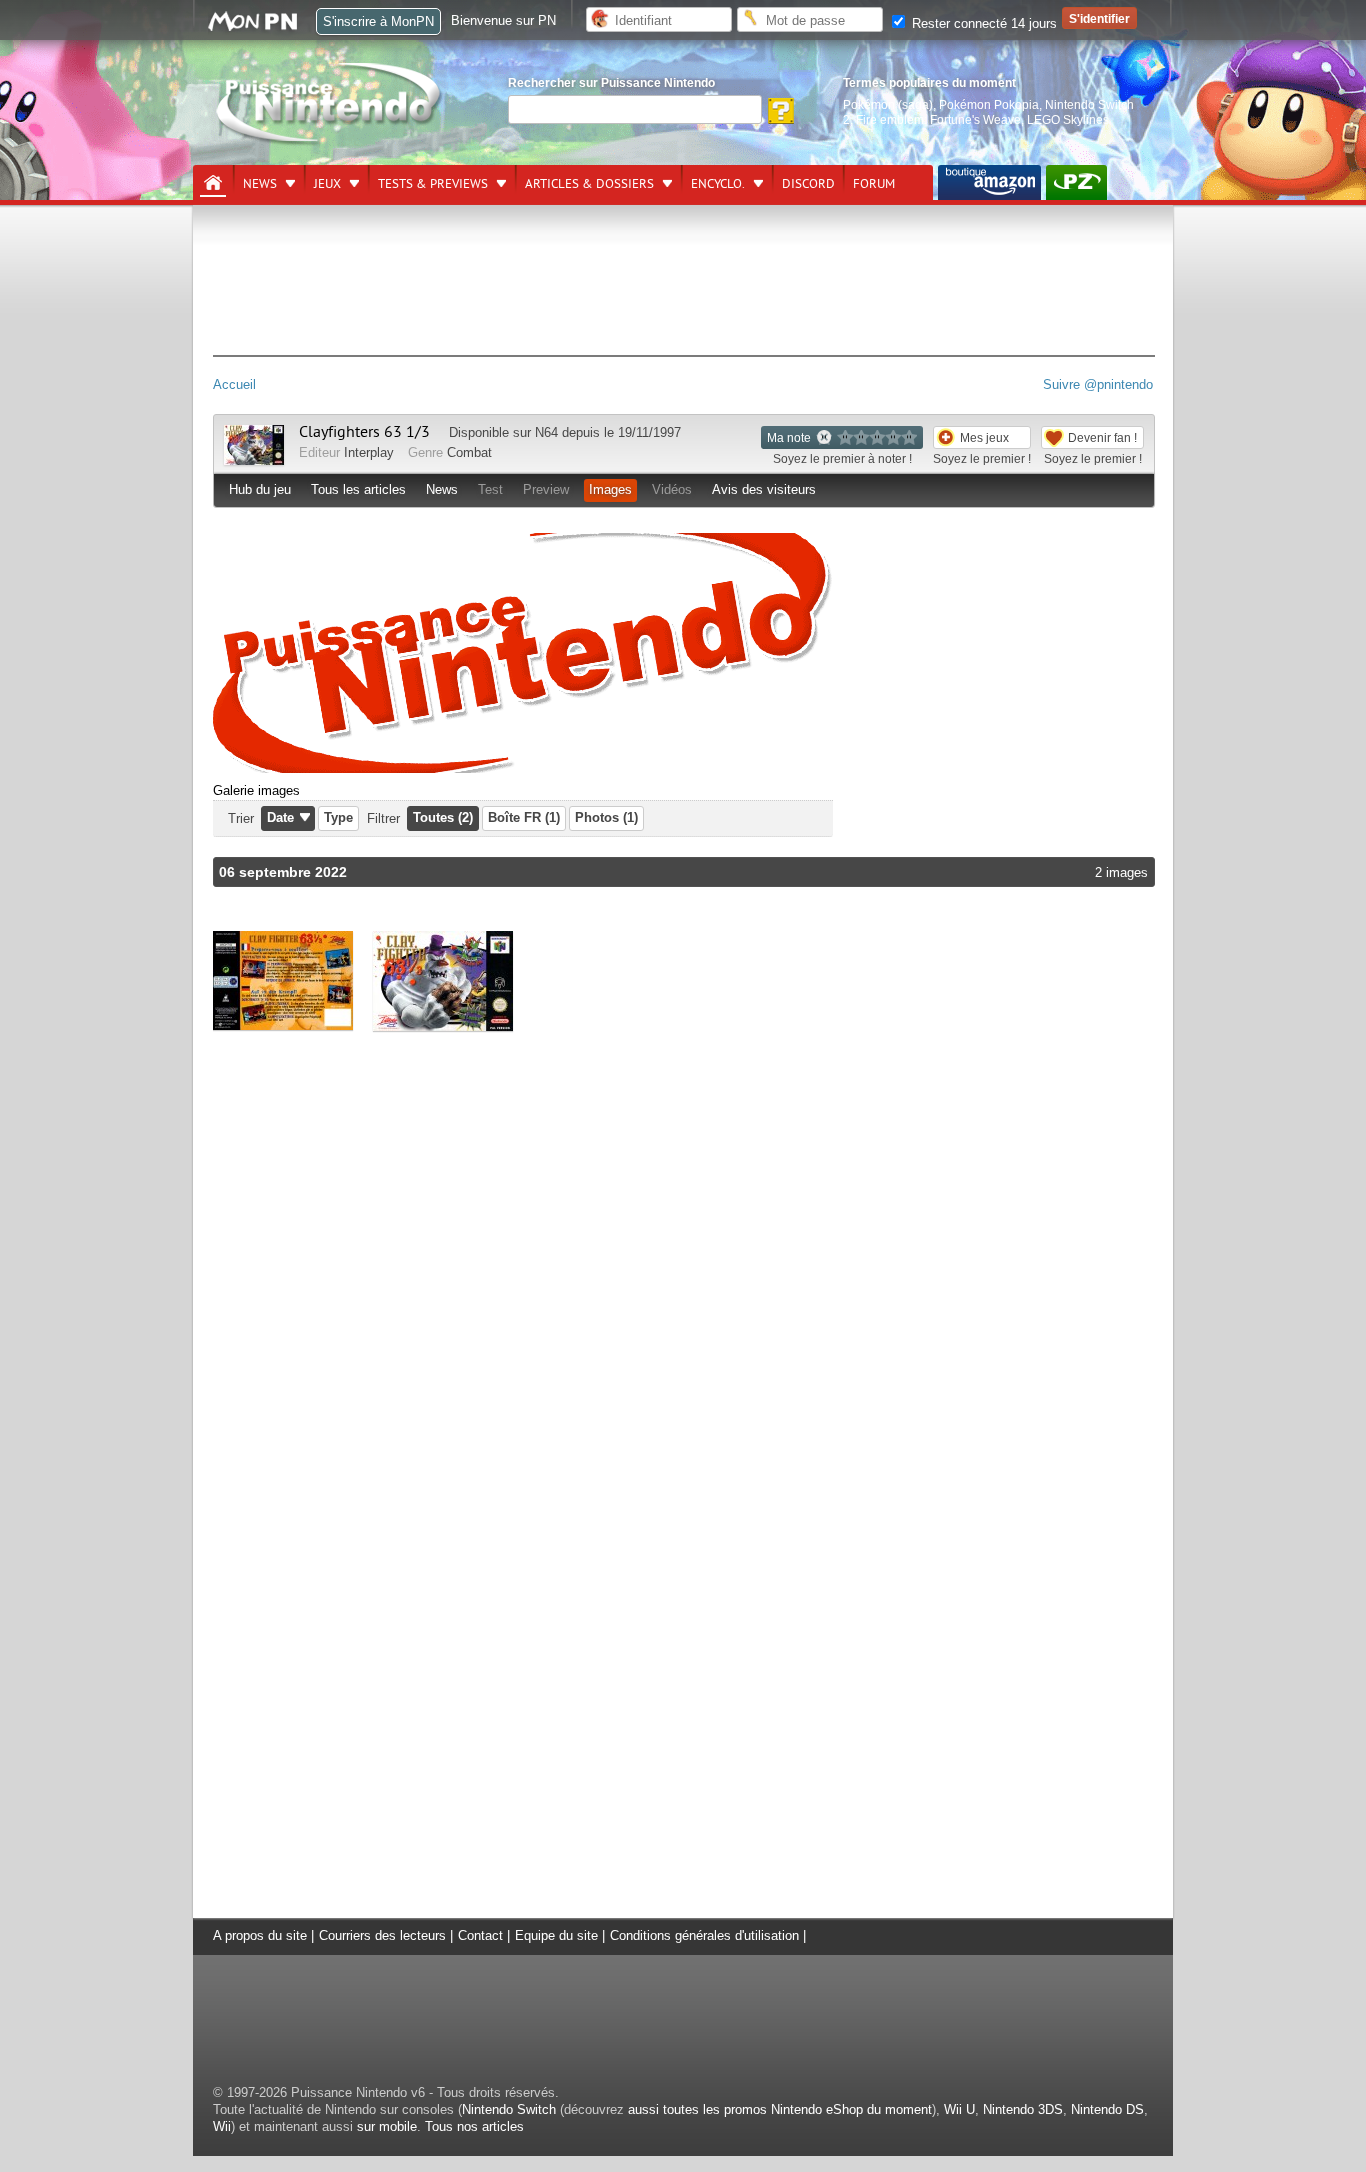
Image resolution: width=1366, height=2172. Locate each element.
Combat (469, 452)
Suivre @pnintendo (1098, 384)
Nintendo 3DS (1023, 2109)
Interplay (369, 452)
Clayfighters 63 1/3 (364, 432)
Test (490, 489)
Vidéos (672, 489)
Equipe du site (556, 1935)
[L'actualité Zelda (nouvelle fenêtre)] (1076, 182)
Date (280, 817)
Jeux (327, 184)
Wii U (959, 2109)
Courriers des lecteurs (382, 1935)
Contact (480, 1935)
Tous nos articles (474, 2126)
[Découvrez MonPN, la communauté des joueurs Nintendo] (262, 27)
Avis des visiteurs (764, 489)
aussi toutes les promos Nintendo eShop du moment (780, 2109)
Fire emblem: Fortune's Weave (938, 119)
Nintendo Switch (509, 2109)
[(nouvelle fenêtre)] (989, 182)
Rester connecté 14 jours (982, 23)
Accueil (234, 384)
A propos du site (260, 1935)
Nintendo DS (1107, 2109)
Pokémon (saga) (888, 104)
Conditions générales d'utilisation (704, 1935)
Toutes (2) (443, 817)
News (260, 184)
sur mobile (387, 2126)
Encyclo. (718, 184)
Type (338, 817)
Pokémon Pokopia (989, 104)
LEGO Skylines (1068, 119)
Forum (874, 184)
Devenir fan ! (1102, 437)
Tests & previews (433, 184)
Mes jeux (984, 437)
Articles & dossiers (589, 184)
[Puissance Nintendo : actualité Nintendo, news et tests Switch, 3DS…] (330, 141)
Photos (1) (606, 817)
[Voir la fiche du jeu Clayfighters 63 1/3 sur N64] (254, 460)
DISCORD (808, 184)
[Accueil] (213, 183)
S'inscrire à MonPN (378, 21)
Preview (546, 489)
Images (610, 489)
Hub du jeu (260, 489)
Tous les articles (358, 489)
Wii (222, 2126)
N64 (546, 432)
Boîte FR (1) (524, 817)
